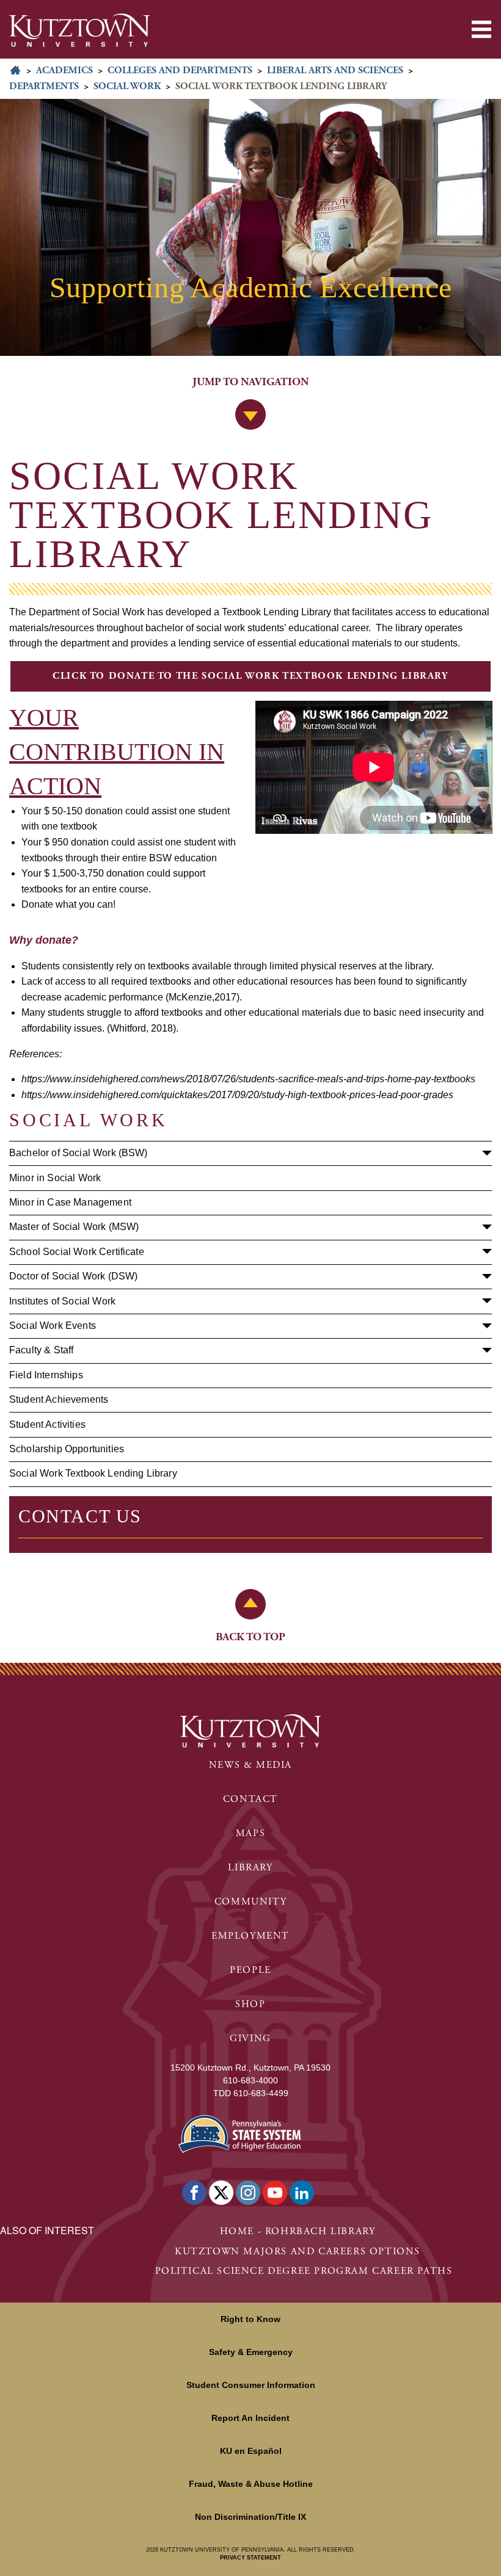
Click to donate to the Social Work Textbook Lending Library (250, 676)
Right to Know (250, 2319)
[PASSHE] (240, 2133)
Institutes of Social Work (62, 1301)
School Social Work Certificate (77, 1252)
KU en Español (251, 2451)
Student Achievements (59, 1399)
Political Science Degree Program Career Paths (304, 2271)
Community (250, 1902)
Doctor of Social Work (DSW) (73, 1276)
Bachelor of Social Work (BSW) (79, 1153)
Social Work (127, 86)
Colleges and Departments (180, 71)
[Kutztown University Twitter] (221, 2193)
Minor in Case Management (70, 1202)
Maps (250, 1833)
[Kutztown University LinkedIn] (302, 2193)
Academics (64, 71)
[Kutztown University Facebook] (194, 2193)
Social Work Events (53, 1326)
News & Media (250, 1765)
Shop (250, 2004)
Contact (250, 1799)
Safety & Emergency (251, 2352)
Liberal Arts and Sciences (335, 71)
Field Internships (46, 1375)
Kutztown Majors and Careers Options (298, 2252)
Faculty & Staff (41, 1350)
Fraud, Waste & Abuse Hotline (251, 2484)
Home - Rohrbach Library (298, 2231)
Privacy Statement (250, 2558)
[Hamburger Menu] (481, 29)
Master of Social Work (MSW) (74, 1227)
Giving (250, 2039)
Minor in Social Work (55, 1178)
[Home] (79, 30)
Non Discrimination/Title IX (250, 2517)
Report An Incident (250, 2418)
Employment (250, 1936)
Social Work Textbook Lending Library (93, 1473)
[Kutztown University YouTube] (275, 2193)
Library (250, 1868)
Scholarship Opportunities (67, 1449)
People (250, 1970)
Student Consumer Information (251, 2385)
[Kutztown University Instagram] (248, 2193)
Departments (44, 86)
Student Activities (47, 1424)
